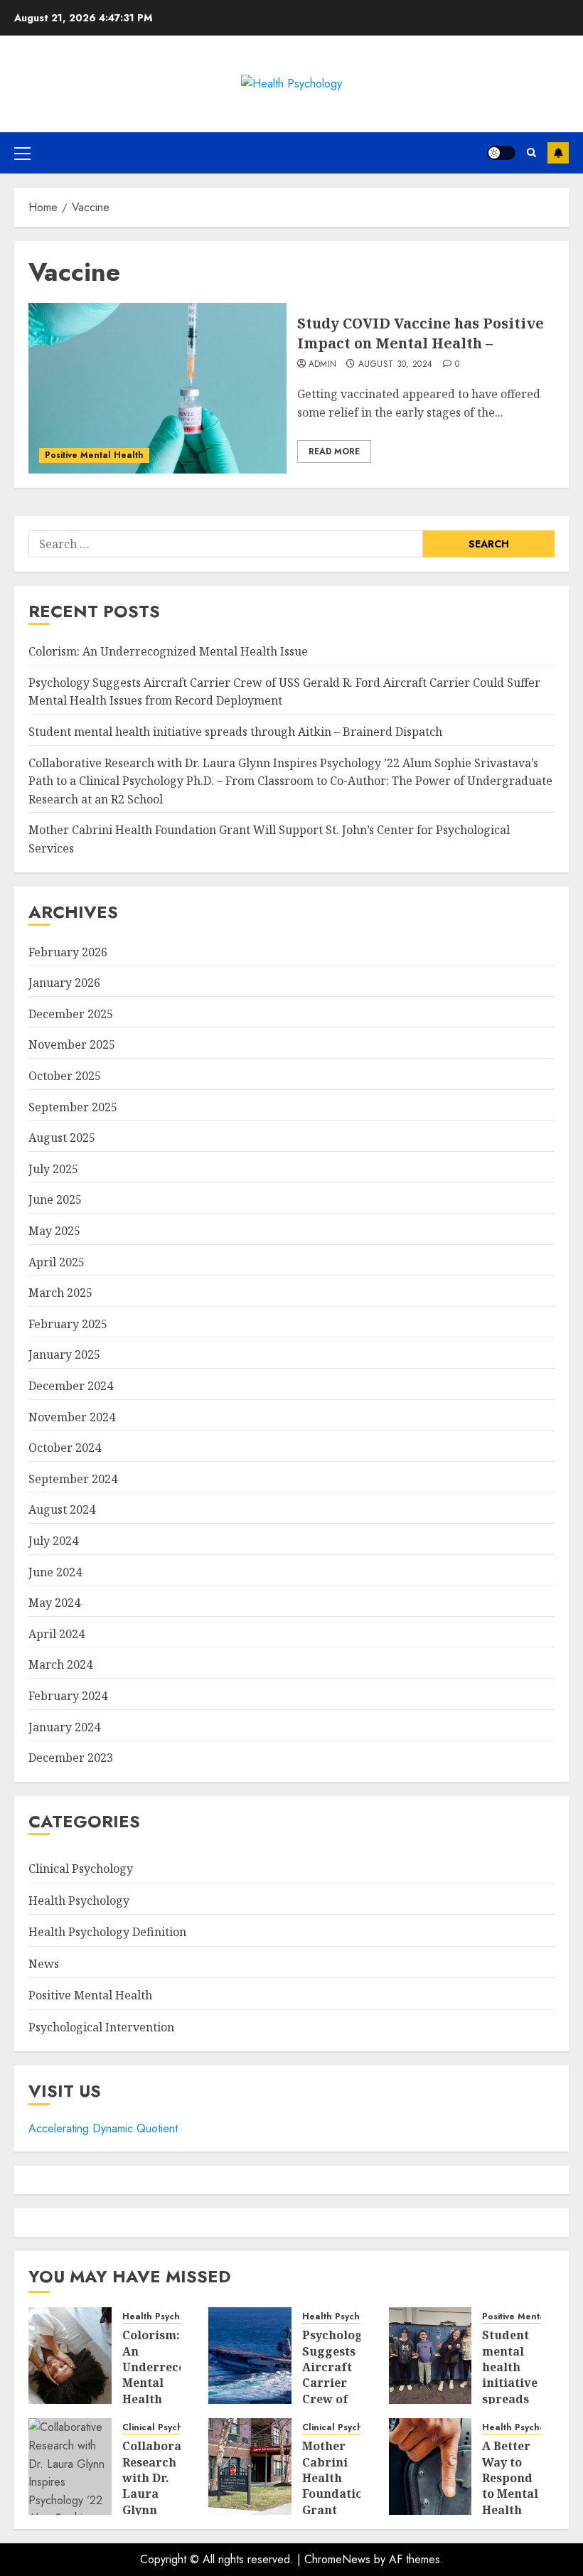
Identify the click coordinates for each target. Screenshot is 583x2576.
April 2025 (57, 1262)
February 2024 (68, 1696)
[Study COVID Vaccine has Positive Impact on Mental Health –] (157, 388)
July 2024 (53, 1541)
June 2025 (55, 1199)
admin (323, 365)
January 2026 (64, 983)
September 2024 (73, 1479)
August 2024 (62, 1509)
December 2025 (71, 1014)
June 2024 (55, 1572)
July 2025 (53, 1169)
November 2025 (72, 1044)
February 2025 (68, 1324)
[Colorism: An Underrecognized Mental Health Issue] (70, 2356)
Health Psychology (79, 1901)
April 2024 (57, 1634)
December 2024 (71, 1386)
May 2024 (54, 1603)
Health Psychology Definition (107, 1932)
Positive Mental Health (94, 455)
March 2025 (60, 1293)
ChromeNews (337, 2559)
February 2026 (68, 952)
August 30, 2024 (395, 365)
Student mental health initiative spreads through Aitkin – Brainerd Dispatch (235, 732)
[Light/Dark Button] (501, 153)
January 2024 (64, 1727)
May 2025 (54, 1231)
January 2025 (64, 1354)
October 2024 (65, 1448)
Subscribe (558, 153)
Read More (334, 451)
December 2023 (71, 1758)
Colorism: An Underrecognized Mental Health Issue (168, 651)
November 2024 (72, 1417)
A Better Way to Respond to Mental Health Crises (510, 2486)
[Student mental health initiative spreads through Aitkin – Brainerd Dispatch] (430, 2356)
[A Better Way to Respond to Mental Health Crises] (430, 2467)
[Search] (531, 153)
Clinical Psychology (81, 1869)
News (44, 1964)
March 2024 (60, 1664)
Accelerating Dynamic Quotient (103, 2128)
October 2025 (65, 1076)
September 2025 (73, 1107)
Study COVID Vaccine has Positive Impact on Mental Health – (421, 333)
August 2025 (62, 1138)
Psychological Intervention (101, 2027)
